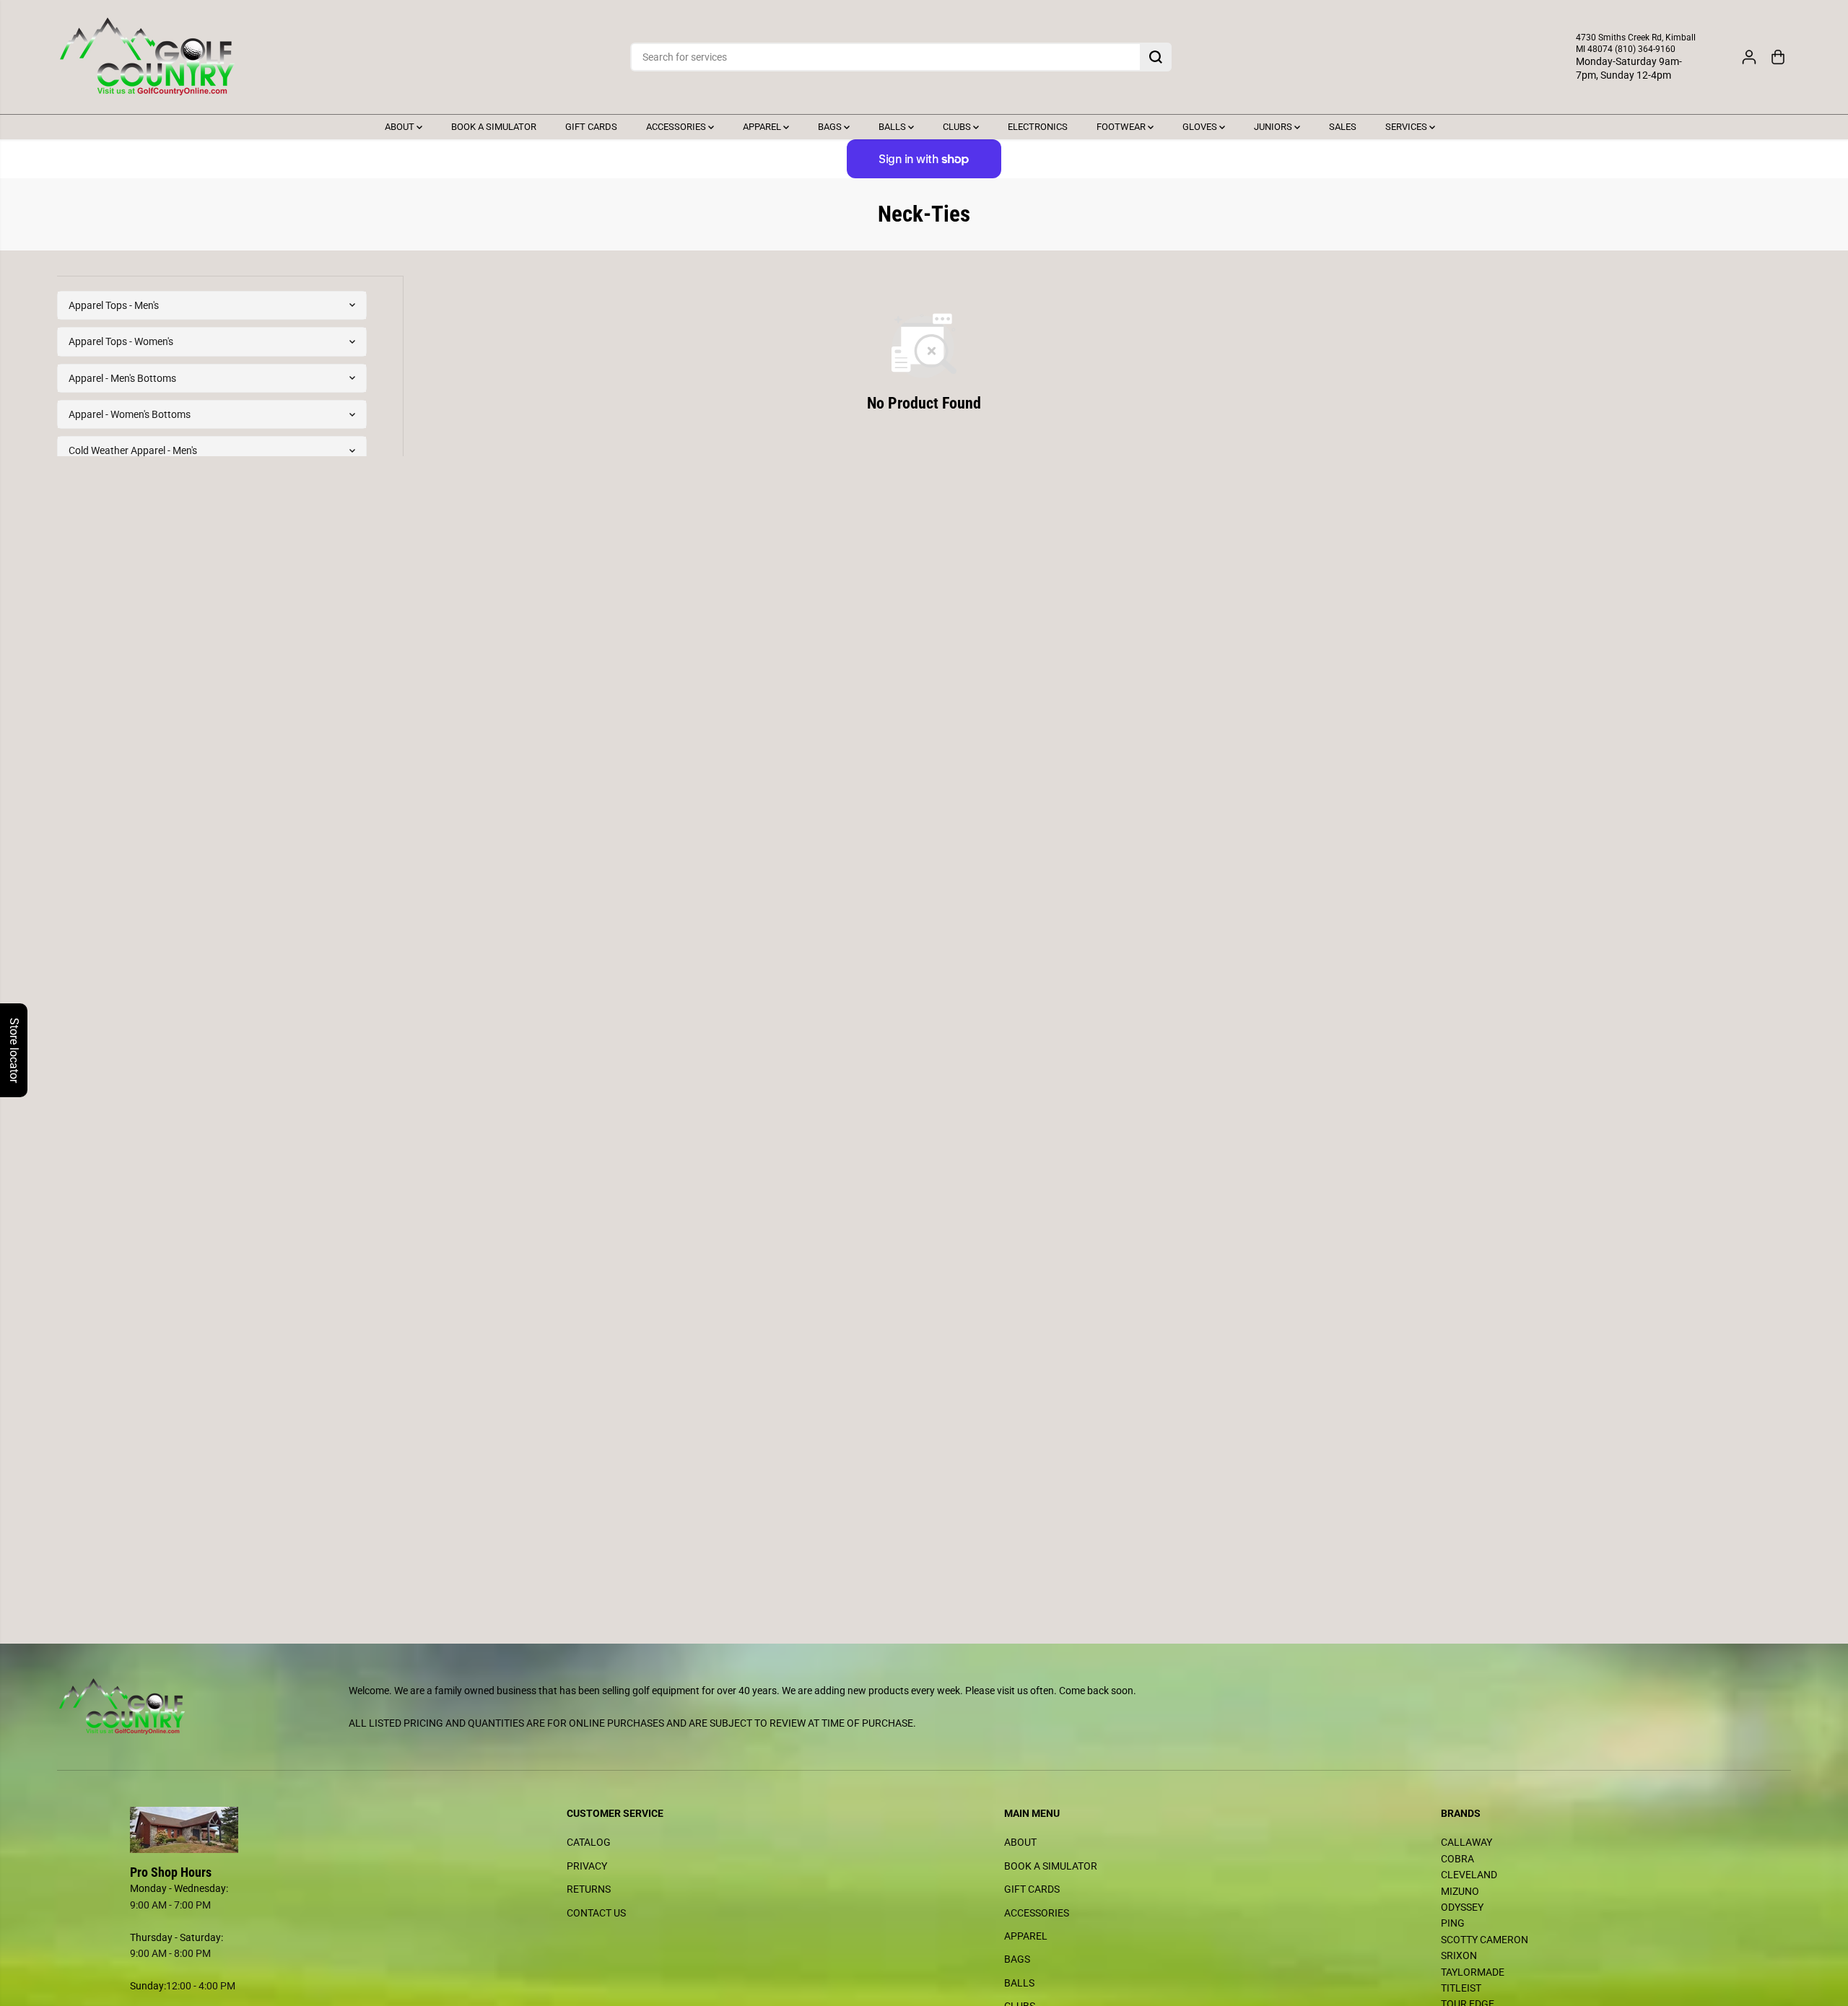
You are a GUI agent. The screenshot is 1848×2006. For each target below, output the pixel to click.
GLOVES (1201, 127)
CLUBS (958, 127)
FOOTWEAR (1122, 127)
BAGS (831, 127)
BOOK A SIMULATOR (494, 127)
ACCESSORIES (677, 127)
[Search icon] (1156, 57)
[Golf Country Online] (147, 57)
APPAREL (763, 127)
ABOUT (401, 127)
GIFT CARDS (591, 127)
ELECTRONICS (1038, 127)
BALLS (893, 127)
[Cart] (1778, 57)
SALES (1343, 127)
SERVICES (1407, 127)
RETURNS (589, 1889)
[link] (269, 1830)
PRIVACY (587, 1866)
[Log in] (1749, 57)
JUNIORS (1274, 127)
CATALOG (589, 1842)
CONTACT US (596, 1913)
